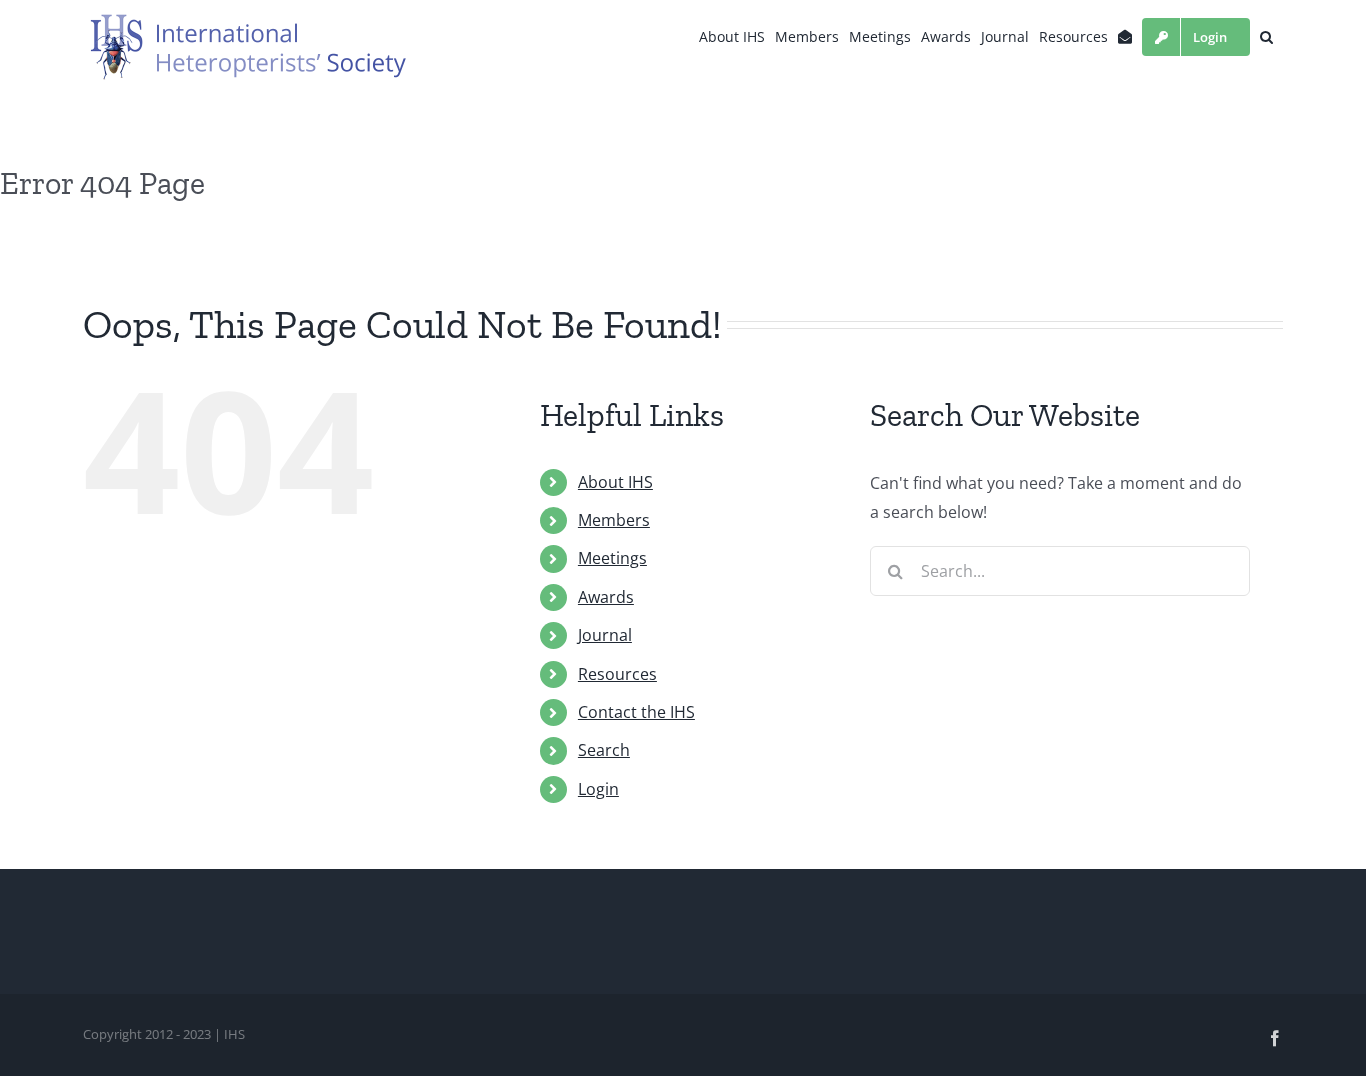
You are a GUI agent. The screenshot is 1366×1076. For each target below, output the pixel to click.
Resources (617, 674)
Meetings (612, 558)
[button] (1266, 37)
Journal (605, 635)
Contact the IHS (636, 712)
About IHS (615, 482)
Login (598, 789)
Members (614, 520)
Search (604, 750)
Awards (606, 597)
